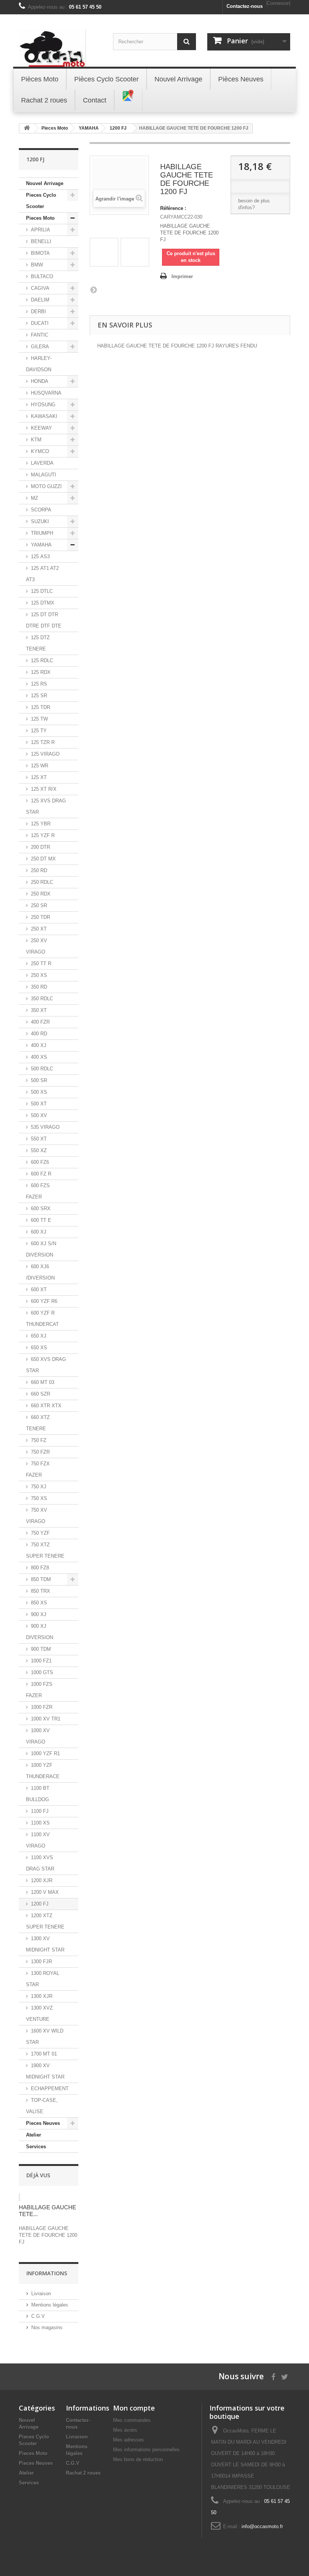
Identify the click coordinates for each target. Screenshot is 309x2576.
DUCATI (40, 323)
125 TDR (41, 707)
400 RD (39, 1034)
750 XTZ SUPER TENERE (45, 1550)
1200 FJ (40, 1904)
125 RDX (41, 672)
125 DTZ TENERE (38, 643)
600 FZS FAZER (38, 1191)
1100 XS (40, 1823)
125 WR (40, 766)
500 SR (39, 1080)
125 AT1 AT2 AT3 (42, 574)
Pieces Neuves (43, 2123)
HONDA (40, 381)
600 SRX (41, 1208)
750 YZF (40, 1533)
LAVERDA (42, 463)
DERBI (38, 311)
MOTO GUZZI (46, 486)
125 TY (39, 731)
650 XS (39, 1348)
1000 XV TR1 (46, 1719)
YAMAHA (41, 545)
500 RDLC (42, 1069)
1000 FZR (42, 1707)
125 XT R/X (44, 789)
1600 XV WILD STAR (45, 2036)
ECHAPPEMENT (50, 2089)
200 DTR (41, 847)
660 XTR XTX (46, 1406)
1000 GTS (42, 1672)
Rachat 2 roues (83, 2473)
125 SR (39, 696)
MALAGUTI (44, 475)
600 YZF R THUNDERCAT (42, 1319)
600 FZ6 (40, 1162)
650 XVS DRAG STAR (46, 1365)
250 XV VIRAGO (37, 946)
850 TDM (41, 1579)
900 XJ (39, 1614)
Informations (47, 2273)
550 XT (39, 1139)
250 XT (39, 929)
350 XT (39, 1010)
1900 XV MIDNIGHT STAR (45, 2071)
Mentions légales (50, 2305)
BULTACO (42, 276)
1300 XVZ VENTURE (39, 2014)
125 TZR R (43, 742)
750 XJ (39, 1487)
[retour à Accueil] (27, 128)
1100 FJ (40, 1811)
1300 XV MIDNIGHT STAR (45, 1944)
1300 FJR (41, 1961)
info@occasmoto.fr (262, 2526)
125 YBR (41, 824)
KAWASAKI (44, 416)
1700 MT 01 (44, 2054)
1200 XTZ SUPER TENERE (45, 1921)
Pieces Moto (40, 218)
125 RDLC (42, 660)
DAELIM (40, 300)
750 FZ (39, 1440)
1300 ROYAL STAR (43, 1979)
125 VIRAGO (45, 754)
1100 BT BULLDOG (38, 1794)
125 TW (39, 719)
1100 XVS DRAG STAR (40, 1863)
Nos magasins (47, 2327)
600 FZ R (41, 1174)
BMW (37, 265)
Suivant (93, 289)
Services (36, 2147)
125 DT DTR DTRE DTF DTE (44, 620)
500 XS (39, 1092)
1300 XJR (42, 1996)
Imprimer (182, 276)
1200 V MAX (45, 1892)
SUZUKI (40, 521)
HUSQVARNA (46, 393)
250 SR (39, 905)
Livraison (41, 2294)
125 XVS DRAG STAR (46, 806)
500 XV (39, 1115)
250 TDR (41, 917)
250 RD (39, 870)
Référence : (173, 208)
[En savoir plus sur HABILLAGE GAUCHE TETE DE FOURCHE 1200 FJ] (19, 2197)
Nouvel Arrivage (45, 183)
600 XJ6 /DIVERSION (40, 1272)
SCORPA (41, 510)
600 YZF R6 (44, 1301)
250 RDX (41, 894)
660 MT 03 (43, 1382)
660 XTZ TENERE (38, 1423)
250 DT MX (43, 859)
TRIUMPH (42, 533)
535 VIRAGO (45, 1127)
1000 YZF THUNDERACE (43, 1771)
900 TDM (41, 1649)
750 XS (39, 1498)
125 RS (39, 684)
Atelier (34, 2135)
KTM (36, 440)
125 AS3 (40, 556)
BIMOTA (40, 253)
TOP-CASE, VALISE (42, 2106)
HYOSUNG (43, 405)
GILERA (40, 347)
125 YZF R (43, 835)
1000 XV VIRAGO (38, 1736)
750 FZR (40, 1452)
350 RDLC (42, 999)
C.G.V (38, 2316)
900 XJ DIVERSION (40, 1632)
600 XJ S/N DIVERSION (41, 1249)
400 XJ (39, 1045)
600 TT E (41, 1220)
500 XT (39, 1104)
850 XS (39, 1603)
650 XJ (39, 1336)
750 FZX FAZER (38, 1469)
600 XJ (39, 1232)
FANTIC (40, 335)
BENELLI (41, 241)
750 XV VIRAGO (37, 1516)
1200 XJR (42, 1880)
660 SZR (41, 1394)
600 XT (39, 1290)
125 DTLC (42, 591)
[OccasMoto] (60, 48)
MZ (34, 498)
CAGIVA (40, 288)
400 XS (39, 1057)
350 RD (39, 987)
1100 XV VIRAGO (38, 1840)
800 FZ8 (40, 1568)
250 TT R (41, 964)
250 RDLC (42, 882)
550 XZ (39, 1150)
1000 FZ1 (41, 1661)
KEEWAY (41, 428)
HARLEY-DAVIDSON (39, 364)
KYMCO (40, 451)
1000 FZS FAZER (39, 1690)
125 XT (39, 777)
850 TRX (41, 1591)
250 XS (39, 975)
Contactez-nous (245, 6)
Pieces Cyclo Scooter (41, 201)
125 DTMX (43, 603)
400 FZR (40, 1022)
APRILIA (41, 230)
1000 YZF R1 (45, 1753)
